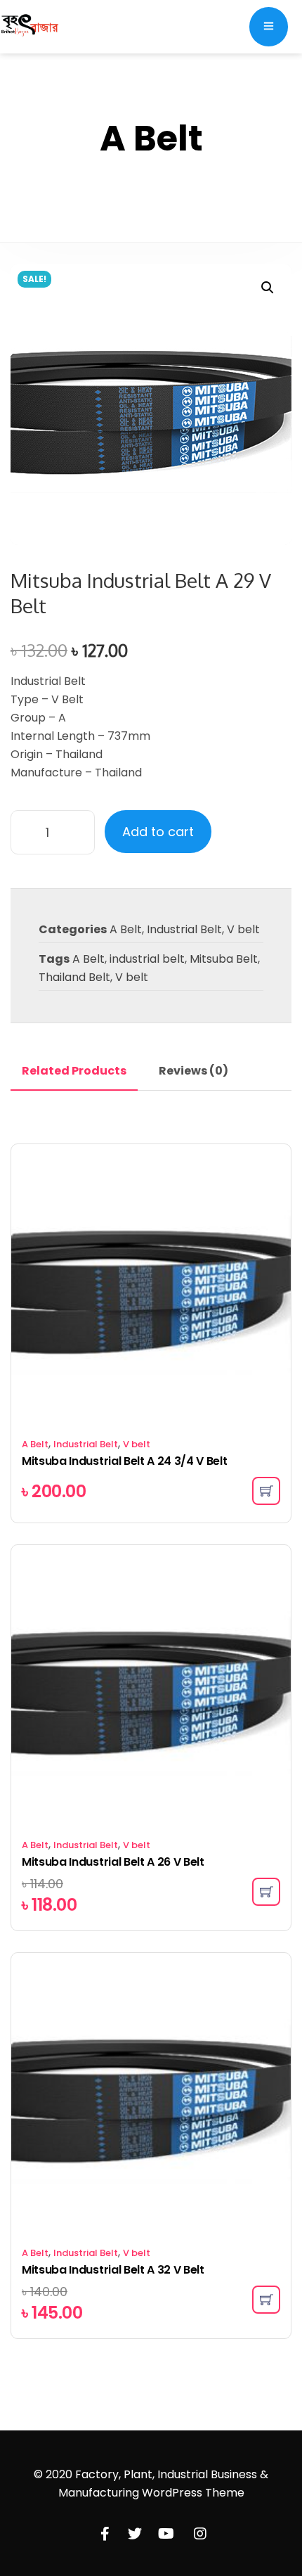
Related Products (74, 1071)
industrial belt (147, 959)
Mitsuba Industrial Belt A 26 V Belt (113, 1862)
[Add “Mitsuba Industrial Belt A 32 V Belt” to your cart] (266, 2300)
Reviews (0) (193, 1071)
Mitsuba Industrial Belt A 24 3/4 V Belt (125, 1461)
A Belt (126, 929)
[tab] (74, 1071)
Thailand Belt (74, 977)
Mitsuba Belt (224, 959)
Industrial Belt (184, 929)
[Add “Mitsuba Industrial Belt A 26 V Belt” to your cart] (266, 1892)
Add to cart (158, 832)
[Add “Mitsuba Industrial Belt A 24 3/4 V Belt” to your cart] (266, 1491)
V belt (243, 929)
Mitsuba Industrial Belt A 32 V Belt (113, 2270)
